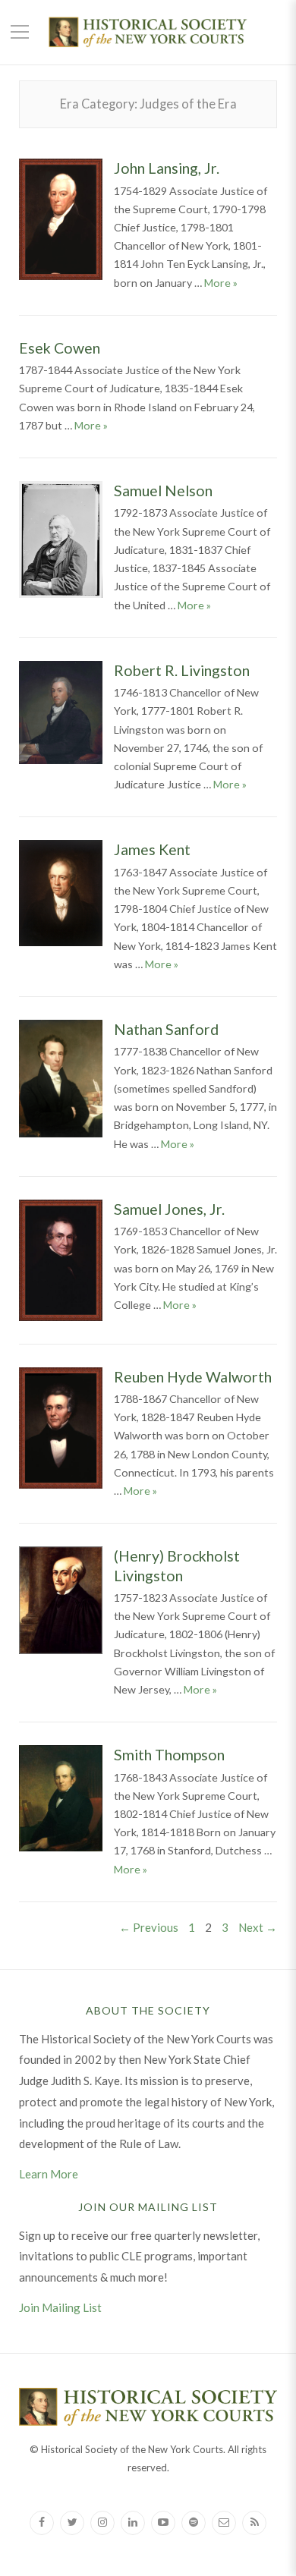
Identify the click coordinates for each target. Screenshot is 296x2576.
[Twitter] (72, 2523)
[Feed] (254, 2523)
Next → (258, 1927)
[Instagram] (102, 2523)
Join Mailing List (60, 2307)
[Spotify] (194, 2523)
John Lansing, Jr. (167, 168)
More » (221, 283)
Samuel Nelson (163, 491)
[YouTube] (163, 2523)
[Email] (224, 2523)
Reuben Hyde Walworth (193, 1377)
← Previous (149, 1927)
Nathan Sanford (166, 1029)
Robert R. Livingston (182, 670)
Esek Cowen (60, 348)
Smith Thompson (169, 1755)
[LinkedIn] (133, 2523)
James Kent (152, 849)
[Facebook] (42, 2523)
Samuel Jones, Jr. (169, 1209)
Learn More (49, 2174)
